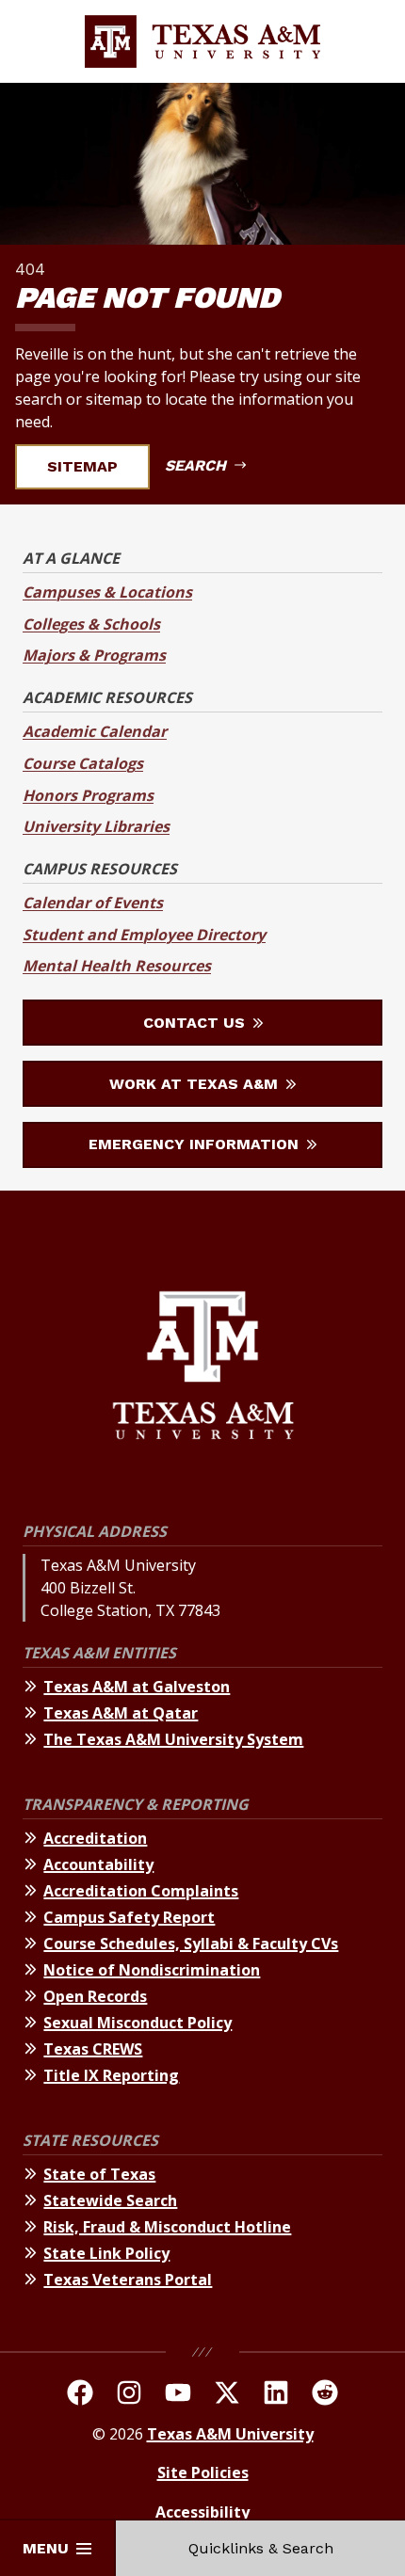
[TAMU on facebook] (80, 2395)
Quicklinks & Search (261, 2548)
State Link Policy (106, 2253)
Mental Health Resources (117, 966)
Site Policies (203, 2472)
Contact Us (196, 1023)
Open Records (95, 1996)
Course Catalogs (83, 763)
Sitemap (82, 466)
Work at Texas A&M (196, 1084)
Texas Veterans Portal (128, 2280)
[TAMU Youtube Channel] (178, 2395)
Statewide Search (110, 2200)
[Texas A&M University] (203, 1368)
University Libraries (96, 826)
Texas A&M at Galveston (137, 1687)
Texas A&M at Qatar (121, 1713)
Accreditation (95, 1838)
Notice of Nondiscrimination (152, 1970)
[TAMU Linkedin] (276, 2395)
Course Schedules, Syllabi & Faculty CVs (191, 1944)
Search (198, 465)
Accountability (98, 1864)
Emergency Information (196, 1144)
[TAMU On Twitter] (227, 2395)
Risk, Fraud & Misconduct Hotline (167, 2227)
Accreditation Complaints (141, 1891)
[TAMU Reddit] (325, 2395)
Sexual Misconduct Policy (138, 2023)
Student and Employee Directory (144, 935)
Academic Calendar (95, 731)
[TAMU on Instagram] (129, 2395)
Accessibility (202, 2512)
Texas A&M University (230, 2434)
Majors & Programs (94, 655)
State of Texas (99, 2174)
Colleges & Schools (91, 624)
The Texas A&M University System (173, 1739)
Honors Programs (88, 795)
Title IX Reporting (111, 2075)
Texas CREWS (93, 2049)
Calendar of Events (93, 903)
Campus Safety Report (129, 1917)
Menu (46, 2548)
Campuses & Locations (107, 592)
